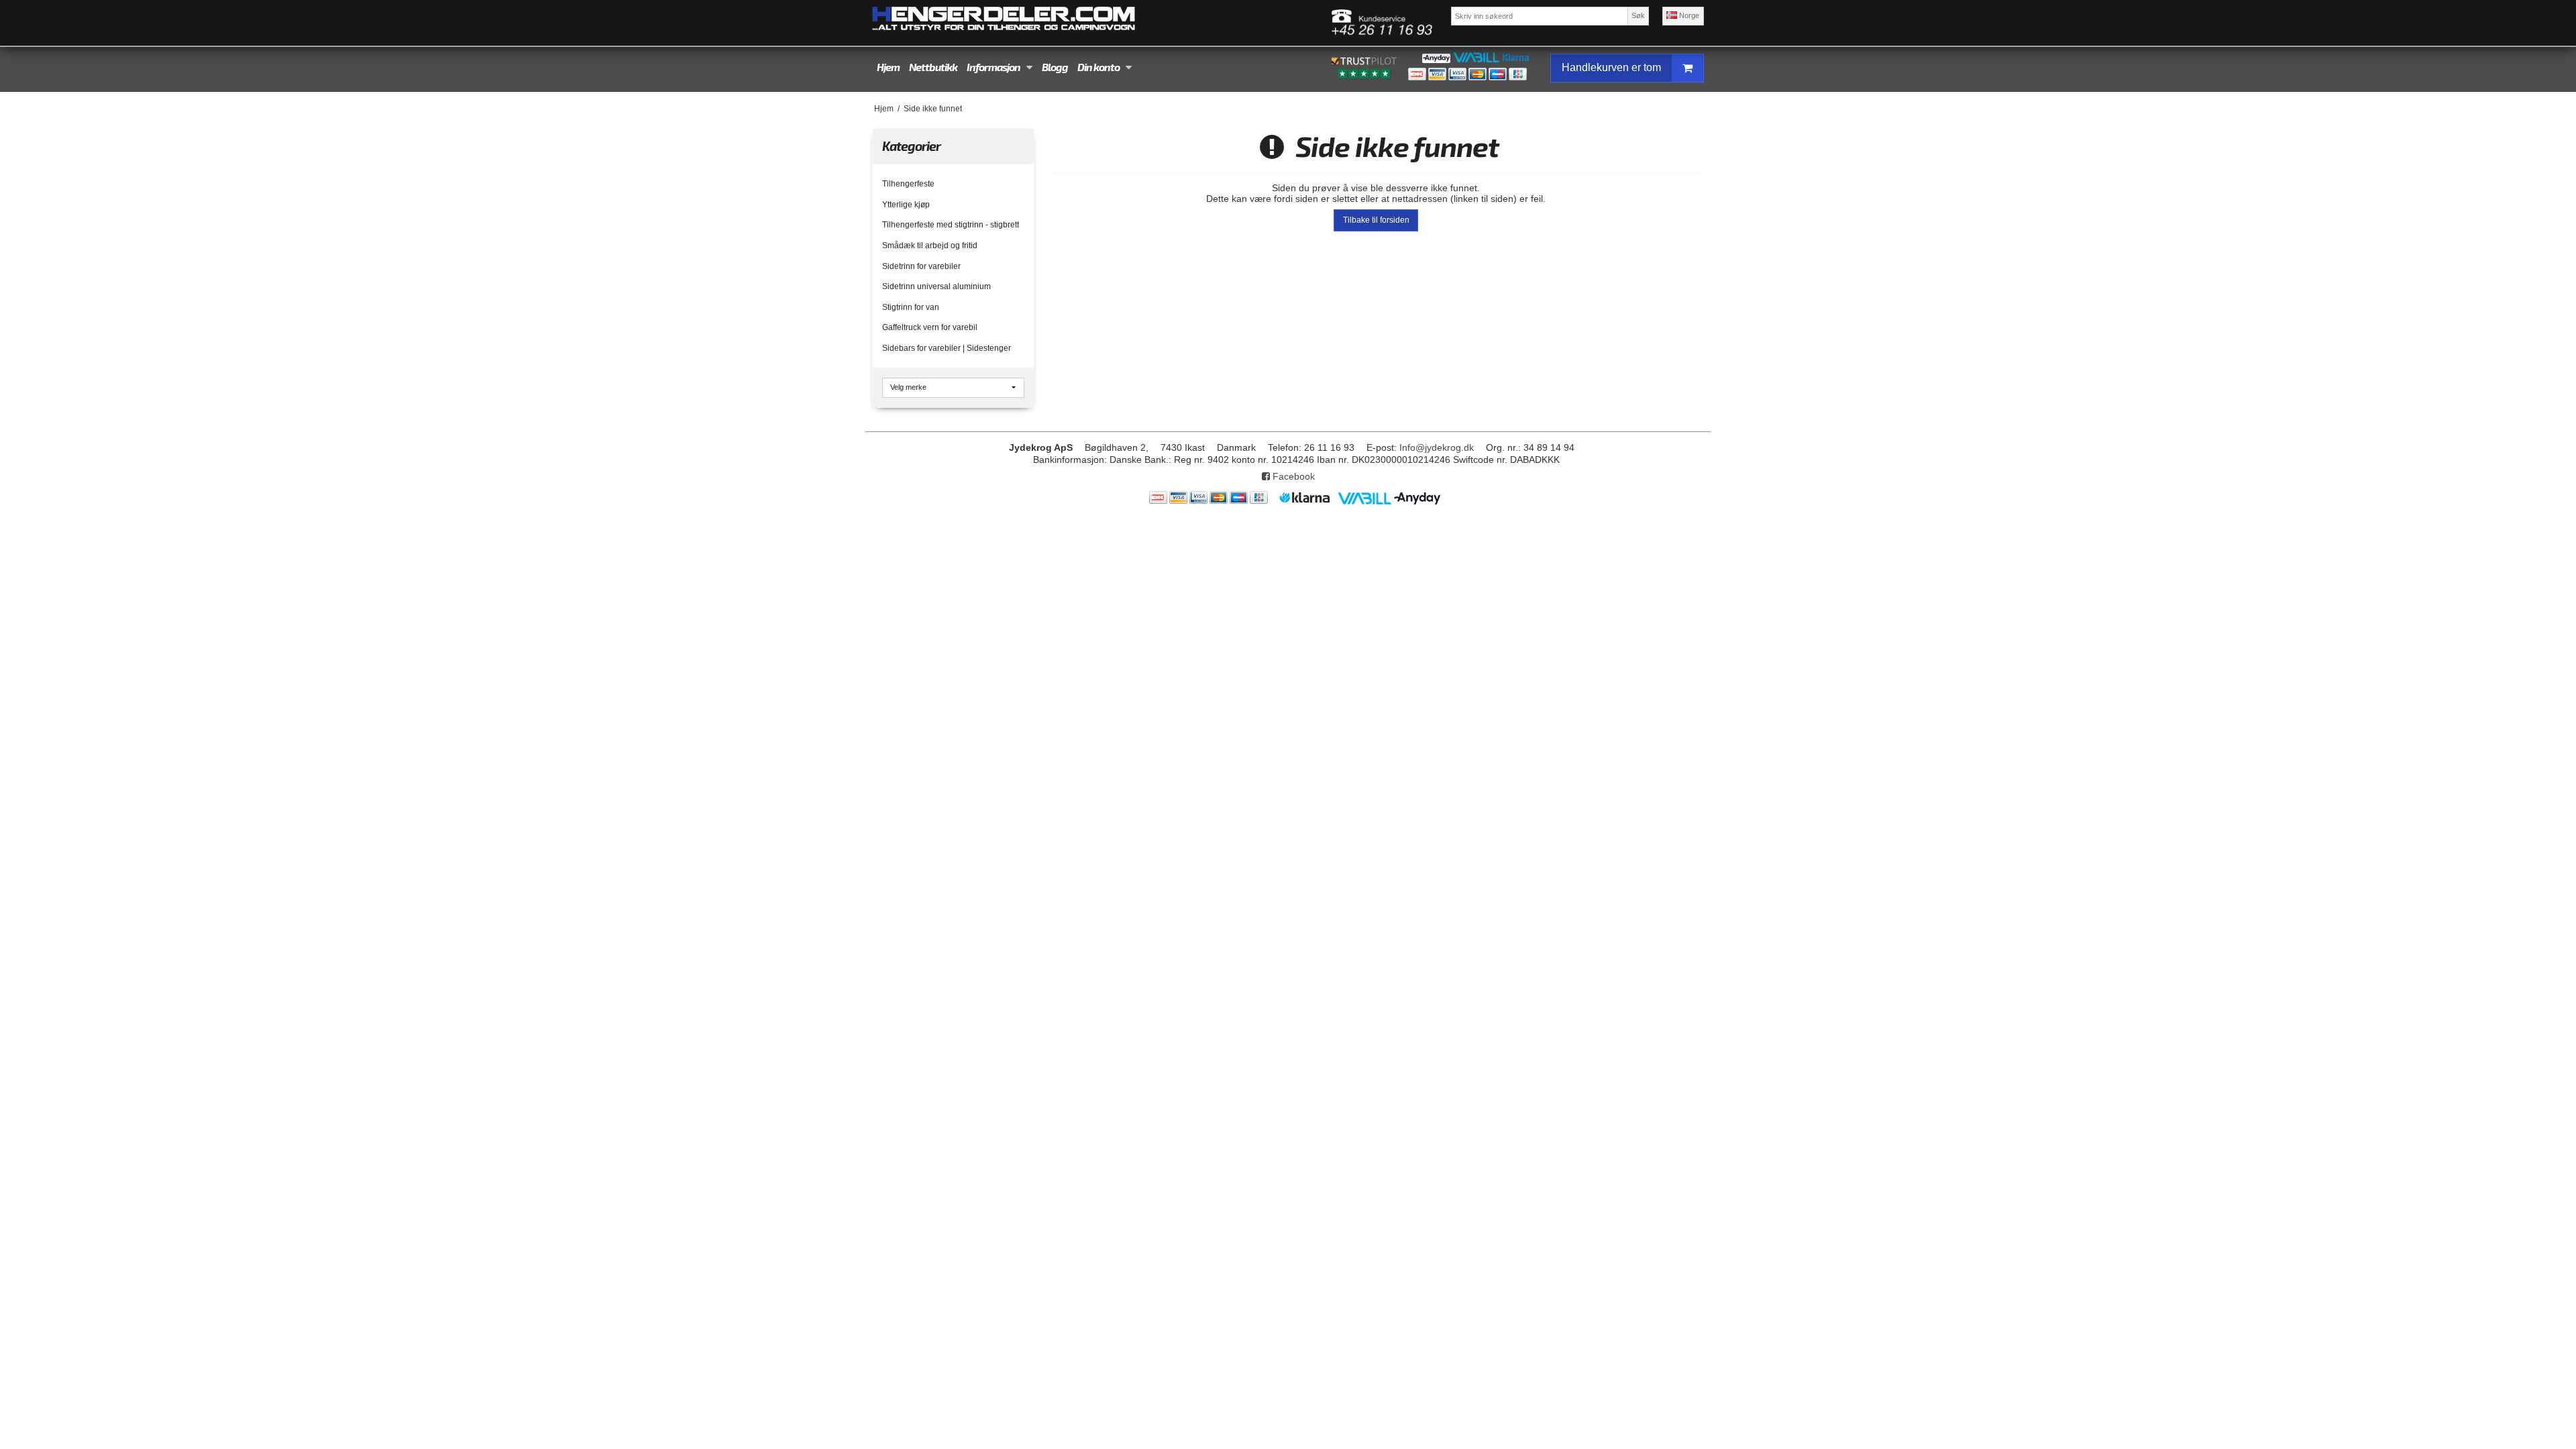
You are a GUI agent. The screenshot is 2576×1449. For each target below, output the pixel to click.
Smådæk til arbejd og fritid (930, 246)
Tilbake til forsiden (1376, 220)
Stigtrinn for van (911, 307)
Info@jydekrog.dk (1437, 447)
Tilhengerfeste (908, 184)
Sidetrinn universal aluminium (936, 286)
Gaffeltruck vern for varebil (930, 327)
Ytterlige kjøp (906, 205)
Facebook (1292, 476)
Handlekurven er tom (1611, 67)
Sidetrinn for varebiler (921, 266)
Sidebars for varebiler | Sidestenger (947, 348)
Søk (1638, 15)
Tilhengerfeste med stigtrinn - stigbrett (951, 225)
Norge (1688, 15)
